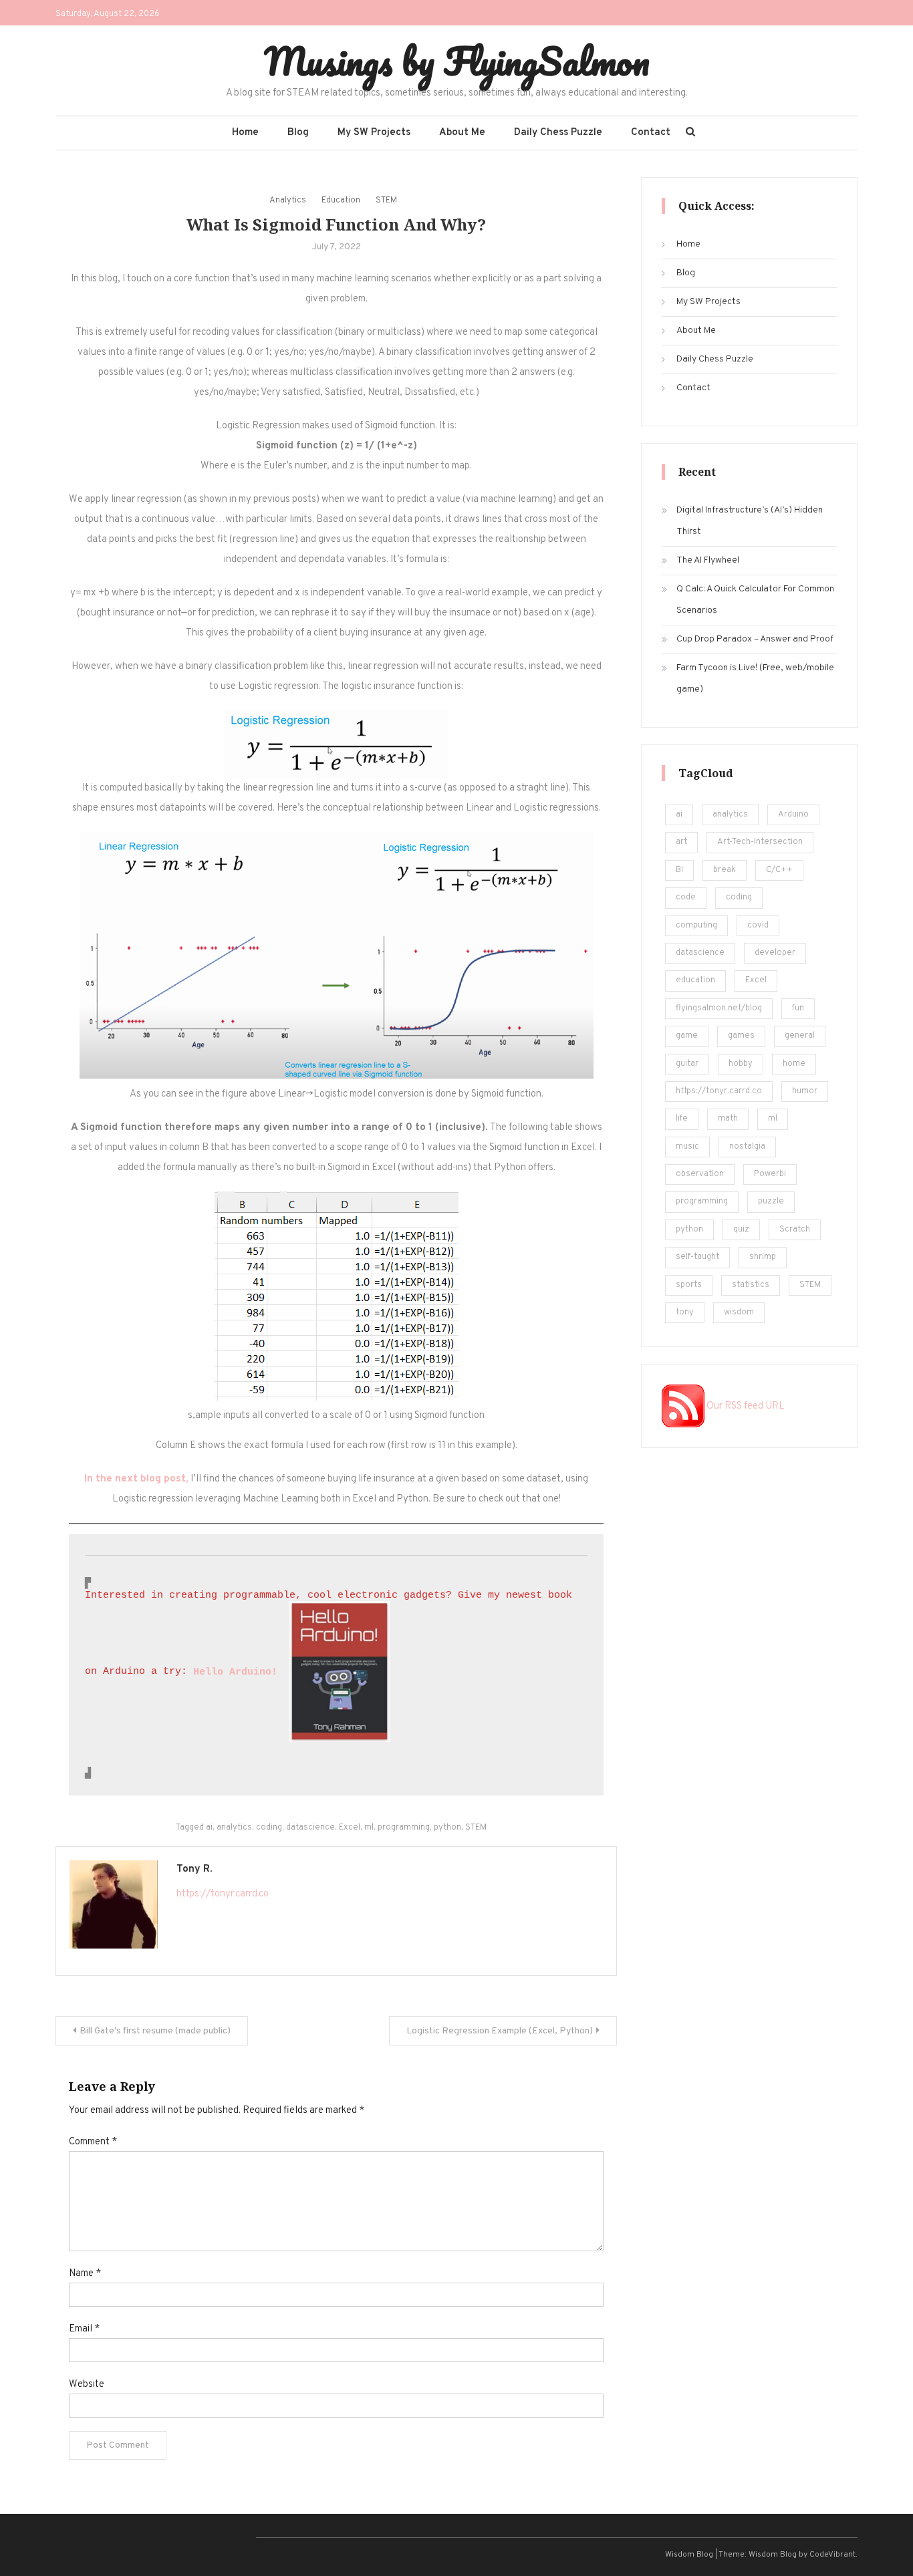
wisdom (739, 1312)
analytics (234, 1828)
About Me (462, 133)
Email (84, 2329)
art (681, 842)
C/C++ (779, 870)
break (725, 870)
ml (369, 1828)
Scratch (795, 1230)
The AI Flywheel (708, 560)
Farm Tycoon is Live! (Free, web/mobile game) (755, 679)
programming (404, 1828)
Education (341, 200)
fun (798, 1008)
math (728, 1119)
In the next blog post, (137, 1479)
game (687, 1036)
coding (269, 1828)
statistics (751, 1285)
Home (245, 133)
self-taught (697, 1257)
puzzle (771, 1201)
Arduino (793, 815)
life (682, 1119)
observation (700, 1174)
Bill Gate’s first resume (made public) (155, 2031)
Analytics (288, 200)
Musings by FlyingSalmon (457, 61)
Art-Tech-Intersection (760, 842)
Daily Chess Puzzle (558, 133)
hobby (741, 1064)
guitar (687, 1064)
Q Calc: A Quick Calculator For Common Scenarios (755, 600)
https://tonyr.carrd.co (223, 1894)
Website (87, 2385)
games (741, 1036)
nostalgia (747, 1147)
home (794, 1064)
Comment (93, 2142)
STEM (386, 200)
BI (679, 870)
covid (758, 925)
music (687, 1147)
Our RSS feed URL (745, 1406)
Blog (298, 133)
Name (85, 2274)
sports (689, 1285)
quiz (741, 1230)
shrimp (763, 1257)
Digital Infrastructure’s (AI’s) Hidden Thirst (750, 521)
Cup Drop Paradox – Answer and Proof (755, 639)
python (447, 1828)
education (695, 980)
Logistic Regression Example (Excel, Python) (500, 2031)
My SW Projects (374, 133)
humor (805, 1091)
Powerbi (770, 1174)
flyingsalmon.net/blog (719, 1008)
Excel (350, 1828)
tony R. (194, 1869)
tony (685, 1312)
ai (209, 1828)
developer (775, 953)
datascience (310, 1828)
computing (696, 925)
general (800, 1036)
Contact (651, 133)
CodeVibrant (832, 2555)
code (686, 897)
